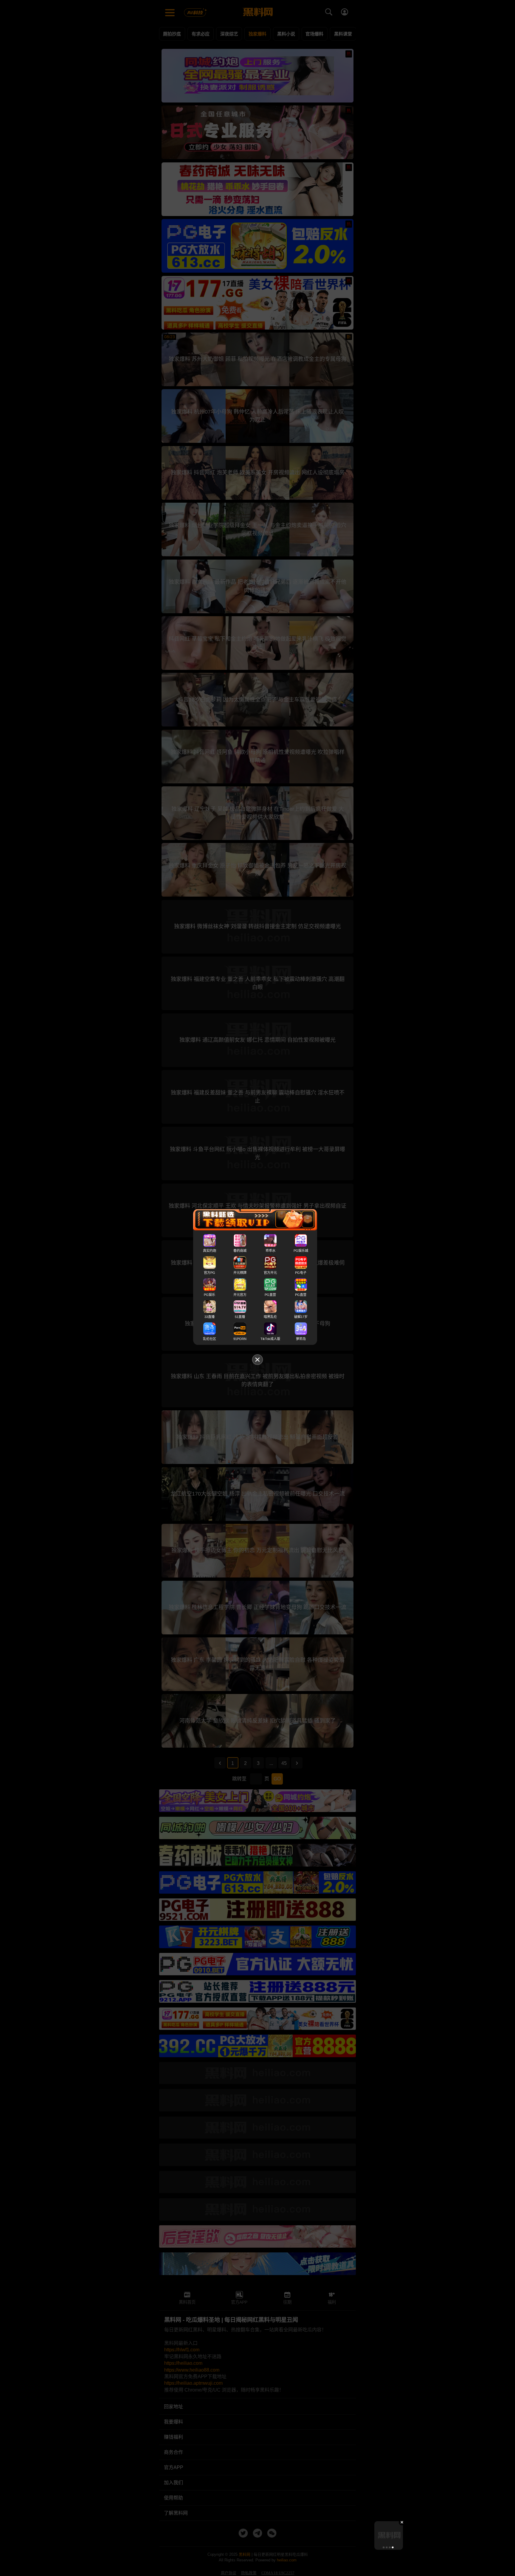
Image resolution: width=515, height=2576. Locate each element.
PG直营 (270, 1295)
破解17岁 (301, 1317)
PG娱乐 (210, 1295)
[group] (389, 2535)
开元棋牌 (240, 1273)
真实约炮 (210, 1251)
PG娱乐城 (301, 1251)
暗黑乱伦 (270, 1317)
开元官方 (240, 1295)
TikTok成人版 (270, 1339)
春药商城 (240, 1251)
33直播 (210, 1317)
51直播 (240, 1317)
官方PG (210, 1273)
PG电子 (301, 1273)
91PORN (240, 1339)
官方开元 (270, 1273)
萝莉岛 (301, 1339)
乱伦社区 (210, 1339)
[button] (384, 2547)
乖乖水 (270, 1251)
